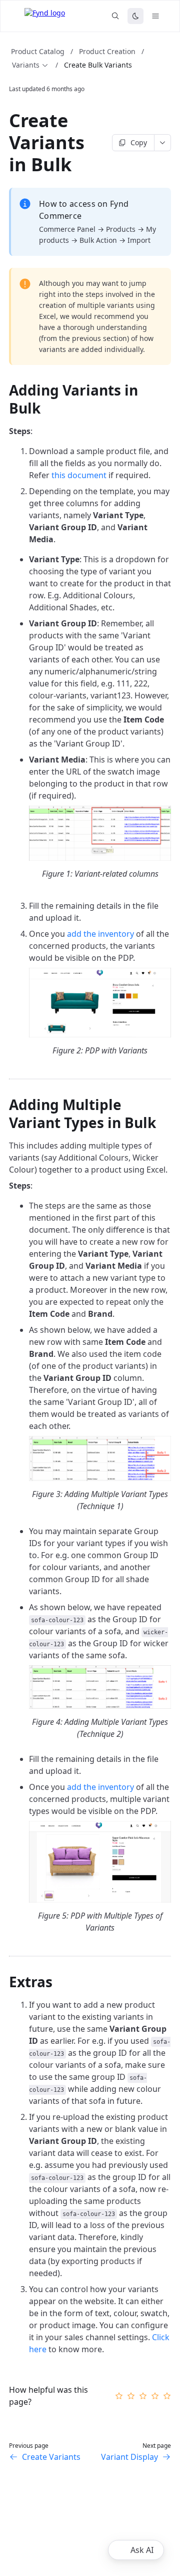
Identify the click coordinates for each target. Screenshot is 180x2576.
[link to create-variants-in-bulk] (4, 143)
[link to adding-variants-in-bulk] (4, 399)
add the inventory (100, 934)
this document (79, 475)
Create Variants (51, 2457)
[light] (135, 16)
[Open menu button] (155, 16)
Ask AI (142, 2550)
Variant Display (129, 2457)
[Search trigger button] (115, 16)
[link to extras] (4, 1982)
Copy (139, 142)
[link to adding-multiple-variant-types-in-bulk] (4, 1114)
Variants (26, 65)
